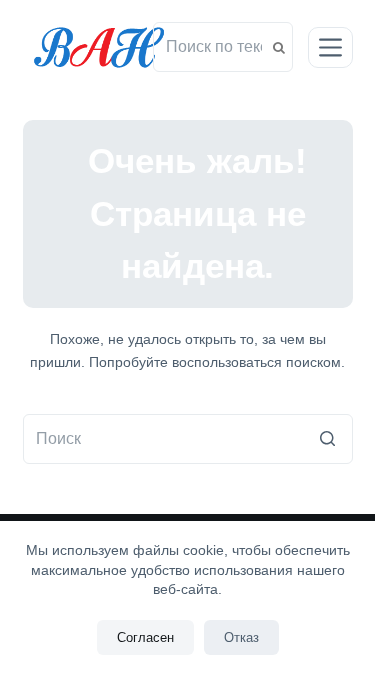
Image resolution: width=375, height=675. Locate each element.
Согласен (145, 637)
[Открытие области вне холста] (330, 47)
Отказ (241, 637)
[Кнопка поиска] (328, 439)
